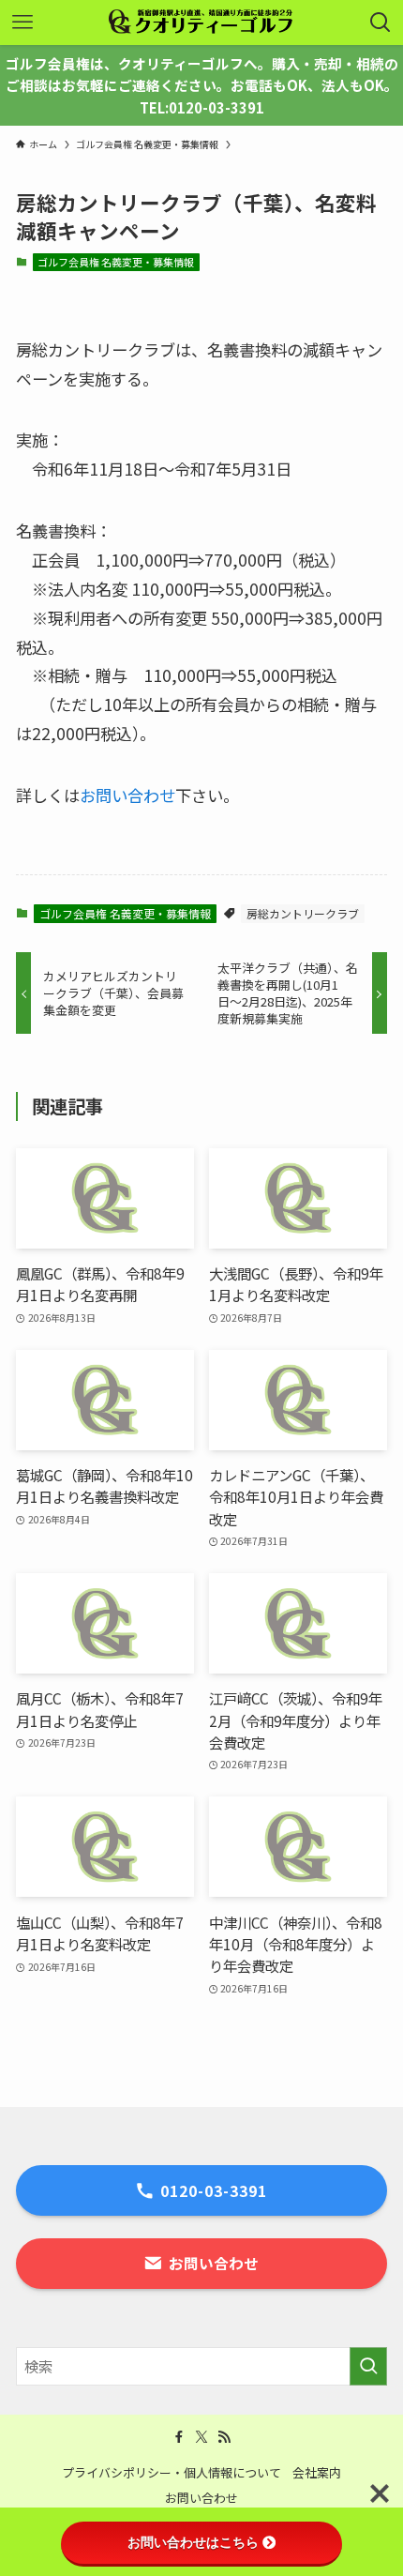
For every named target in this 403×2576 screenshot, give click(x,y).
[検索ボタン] (381, 23)
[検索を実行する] (368, 2366)
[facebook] (179, 2437)
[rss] (224, 2437)
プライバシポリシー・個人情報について (172, 2472)
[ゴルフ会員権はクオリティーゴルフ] (201, 23)
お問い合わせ (127, 795)
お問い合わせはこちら (193, 2542)
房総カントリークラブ (303, 913)
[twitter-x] (201, 2437)
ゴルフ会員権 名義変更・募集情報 (116, 262)
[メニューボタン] (22, 23)
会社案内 (317, 2472)
